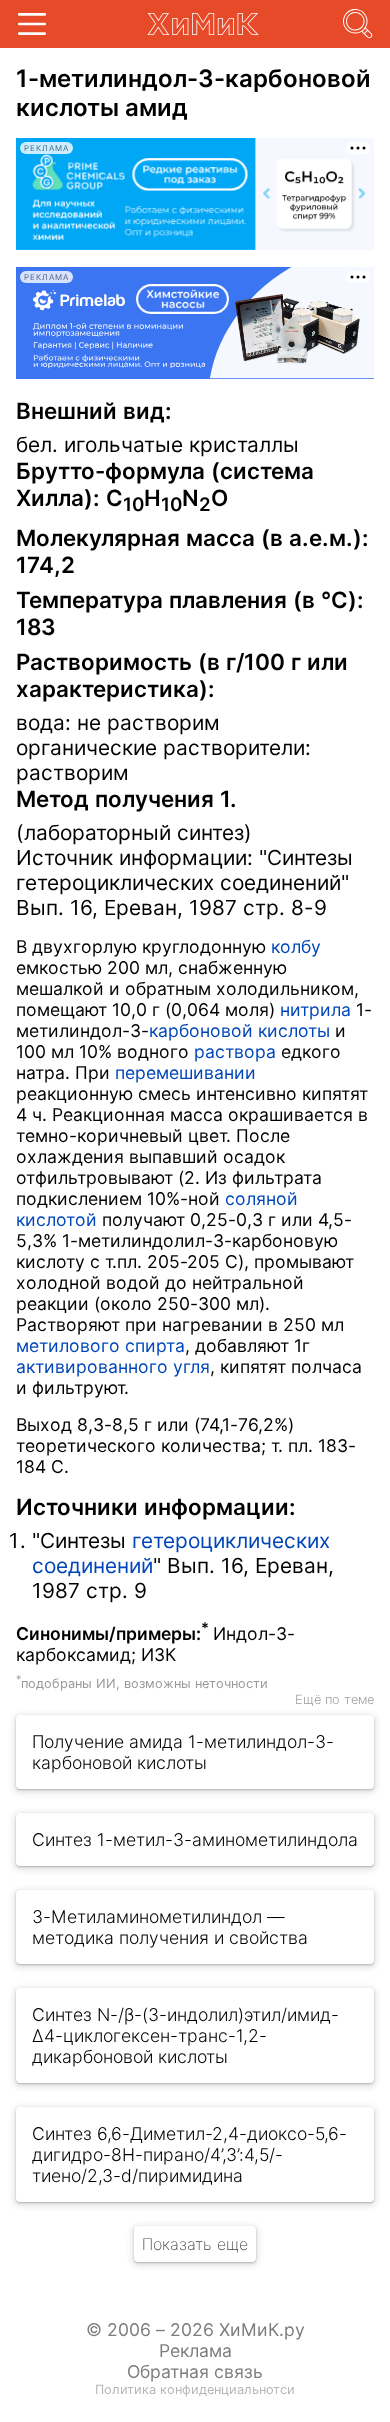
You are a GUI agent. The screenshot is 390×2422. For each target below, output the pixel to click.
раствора (235, 1051)
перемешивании (185, 1072)
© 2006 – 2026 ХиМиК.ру (195, 2329)
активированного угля (113, 1366)
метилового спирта (100, 1345)
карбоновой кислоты (239, 1030)
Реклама (195, 2350)
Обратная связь (195, 2371)
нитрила (315, 1009)
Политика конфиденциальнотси (195, 2389)
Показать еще (195, 2244)
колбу (296, 946)
